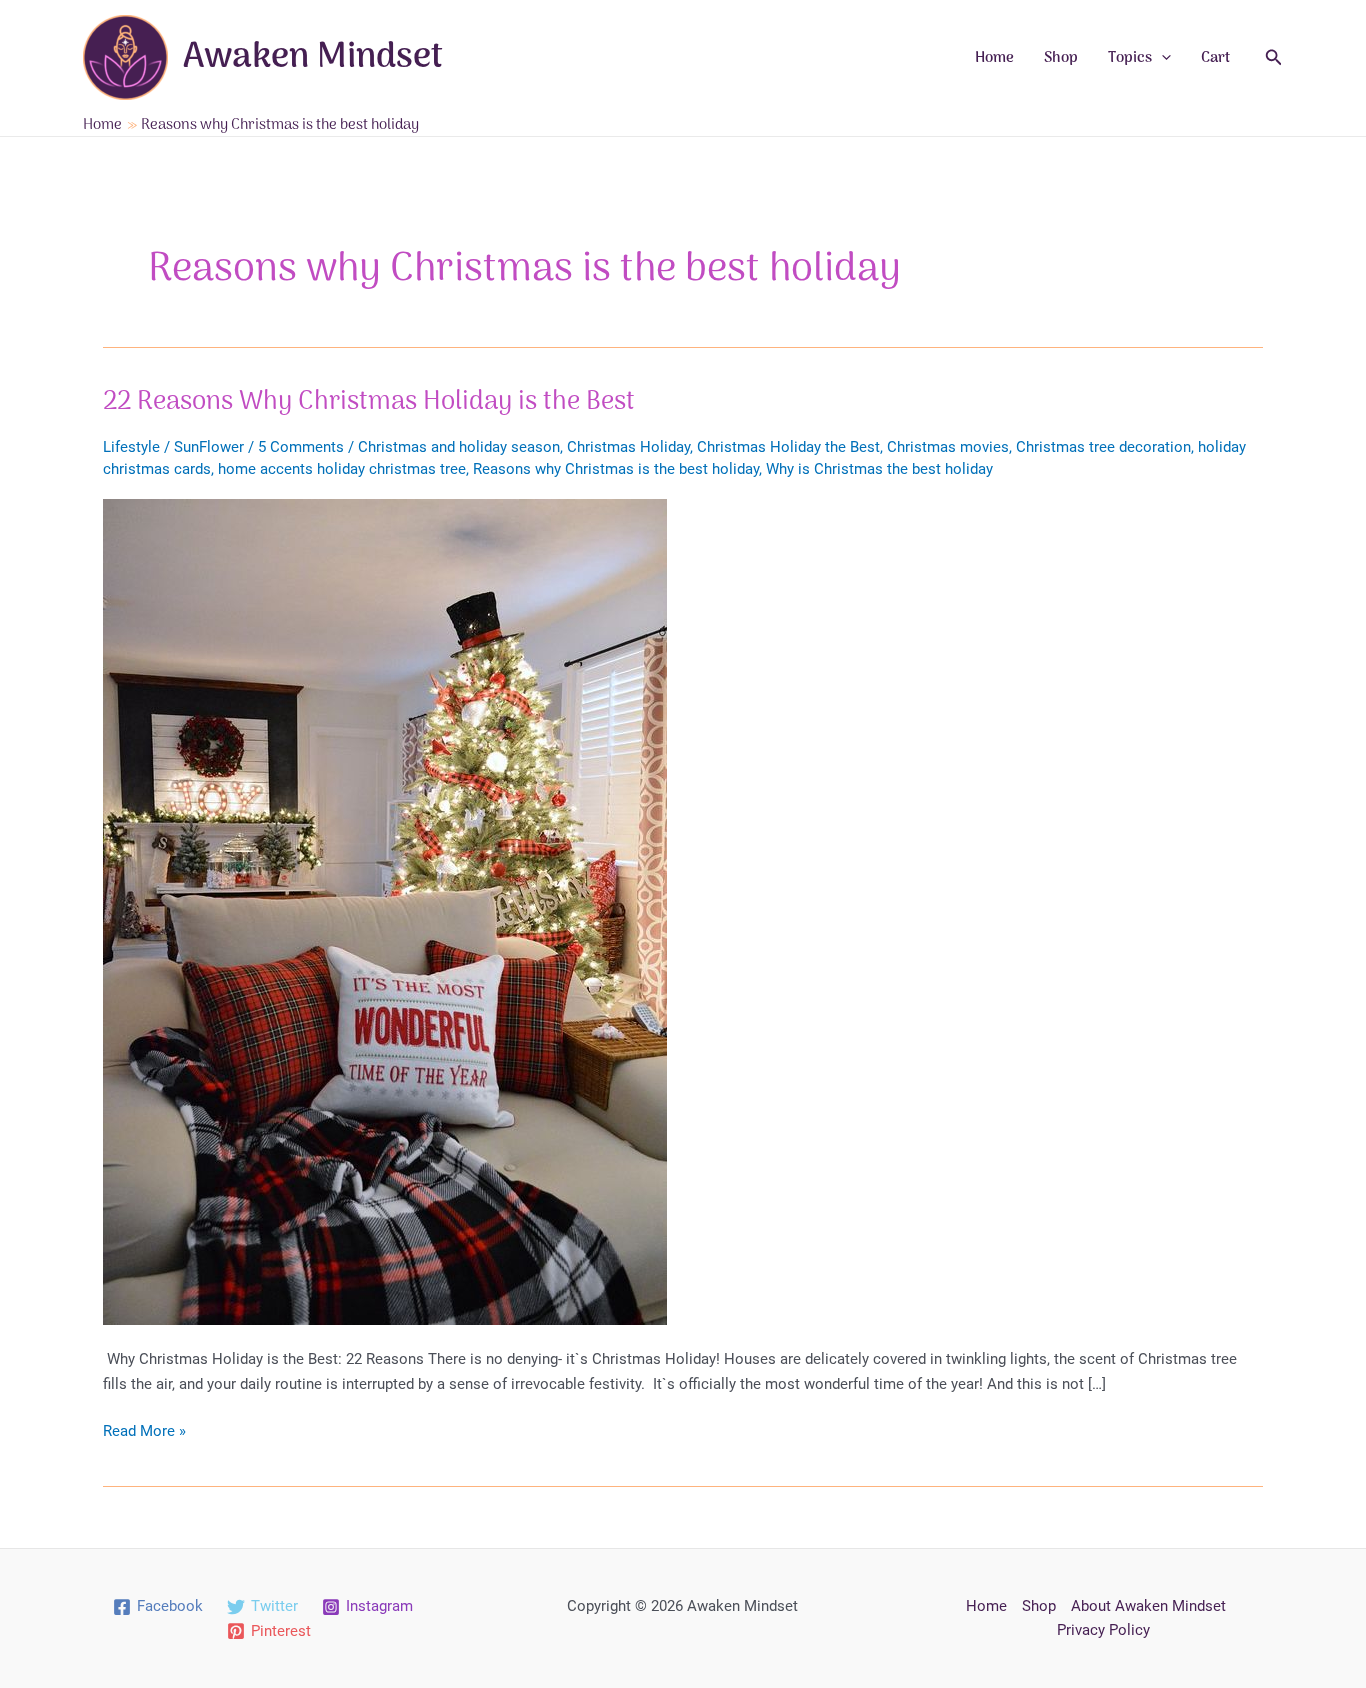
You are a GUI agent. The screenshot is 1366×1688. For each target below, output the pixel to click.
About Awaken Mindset (1148, 1606)
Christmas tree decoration (1103, 447)
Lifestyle (131, 447)
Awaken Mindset (313, 58)
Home (994, 58)
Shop (1061, 58)
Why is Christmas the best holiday (879, 469)
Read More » (144, 1432)
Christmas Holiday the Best (788, 447)
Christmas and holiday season (459, 447)
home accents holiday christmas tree (342, 469)
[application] (1161, 58)
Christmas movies (948, 447)
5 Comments (301, 447)
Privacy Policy (1103, 1630)
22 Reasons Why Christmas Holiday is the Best (369, 402)
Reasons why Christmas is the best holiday (616, 469)
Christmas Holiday (628, 447)
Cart (1215, 58)
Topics (1130, 58)
